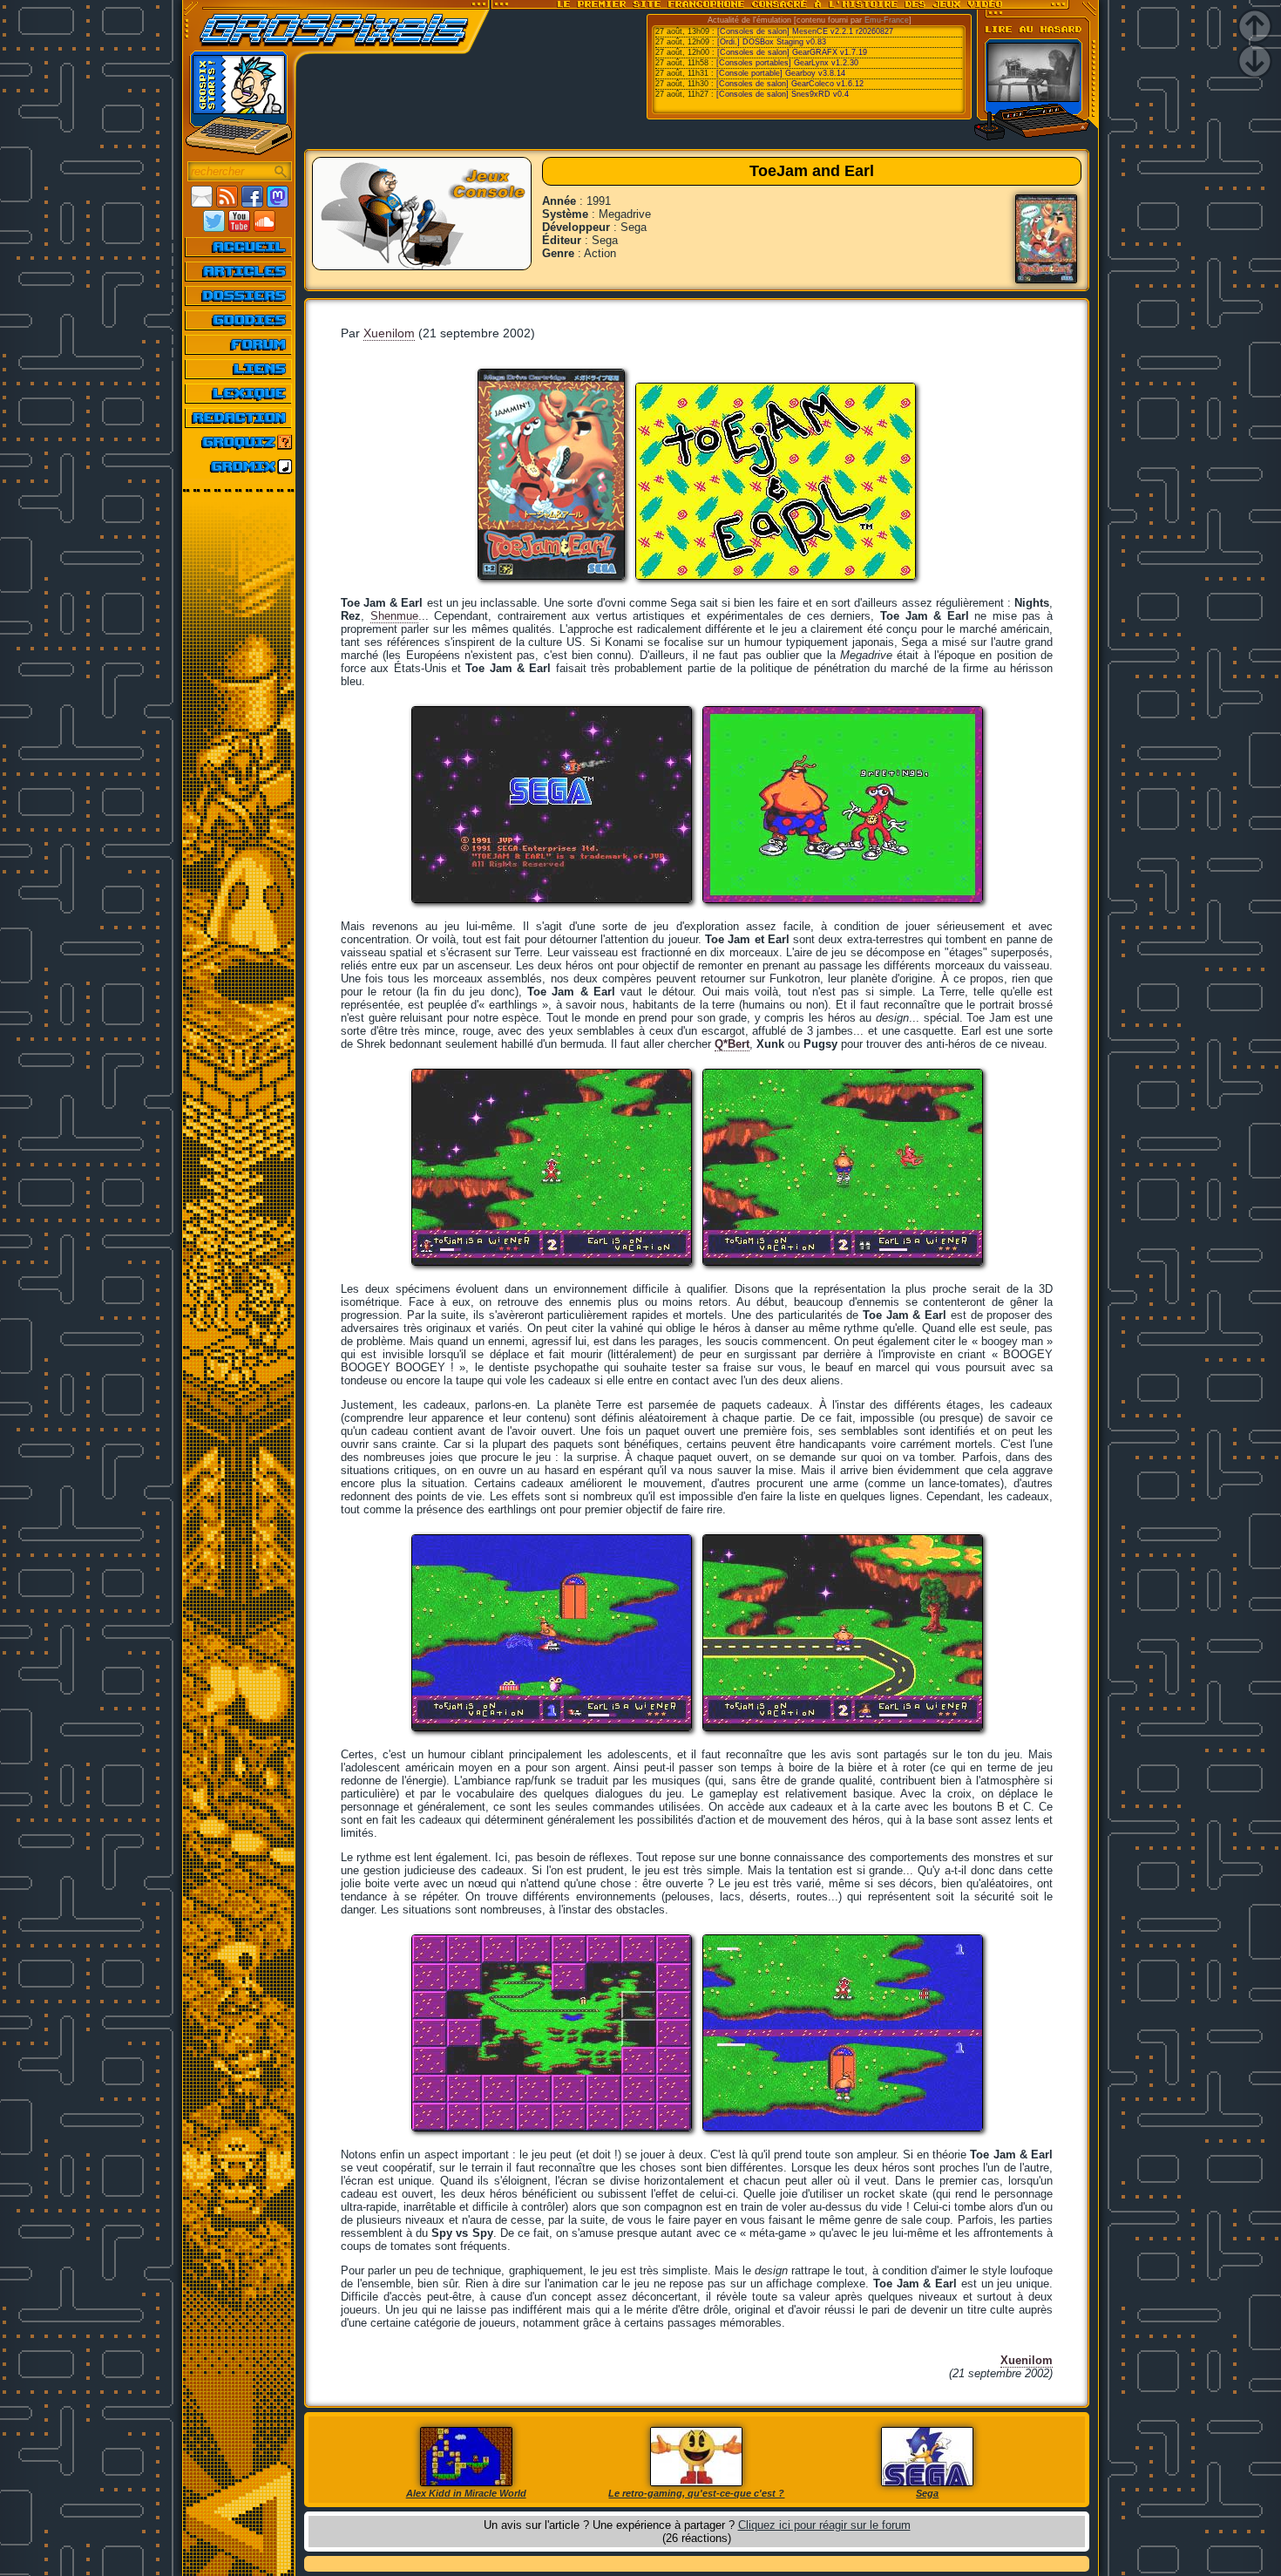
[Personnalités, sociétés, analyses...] (239, 296)
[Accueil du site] (239, 247)
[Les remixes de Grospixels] (239, 466)
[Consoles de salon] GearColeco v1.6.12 (790, 84)
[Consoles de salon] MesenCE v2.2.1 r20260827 (805, 31)
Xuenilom (389, 333)
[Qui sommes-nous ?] (239, 418)
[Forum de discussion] (239, 344)
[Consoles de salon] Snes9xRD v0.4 (783, 94)
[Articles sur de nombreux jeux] (239, 271)
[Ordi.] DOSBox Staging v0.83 (772, 42)
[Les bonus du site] (239, 320)
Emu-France (887, 20)
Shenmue (394, 616)
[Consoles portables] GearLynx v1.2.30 (787, 63)
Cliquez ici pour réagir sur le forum (824, 2525)
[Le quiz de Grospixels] (239, 442)
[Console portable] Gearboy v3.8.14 (781, 73)
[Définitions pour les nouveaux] (239, 393)
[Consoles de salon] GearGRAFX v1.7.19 (792, 52)
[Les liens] (239, 369)
